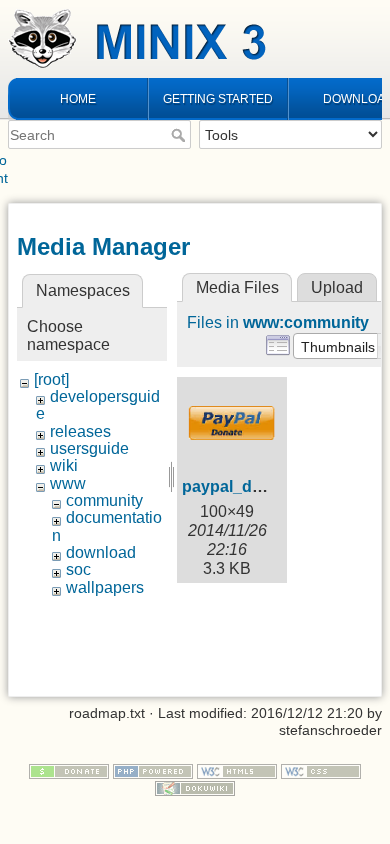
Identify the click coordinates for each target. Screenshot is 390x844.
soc (78, 569)
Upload (337, 287)
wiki (64, 465)
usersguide (89, 448)
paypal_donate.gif (250, 486)
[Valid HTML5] (237, 770)
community (104, 500)
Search (180, 135)
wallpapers (105, 587)
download (101, 552)
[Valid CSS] (321, 770)
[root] (51, 379)
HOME (78, 99)
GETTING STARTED (218, 99)
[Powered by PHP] (153, 770)
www (68, 483)
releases (80, 431)
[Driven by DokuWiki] (195, 787)
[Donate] (69, 770)
